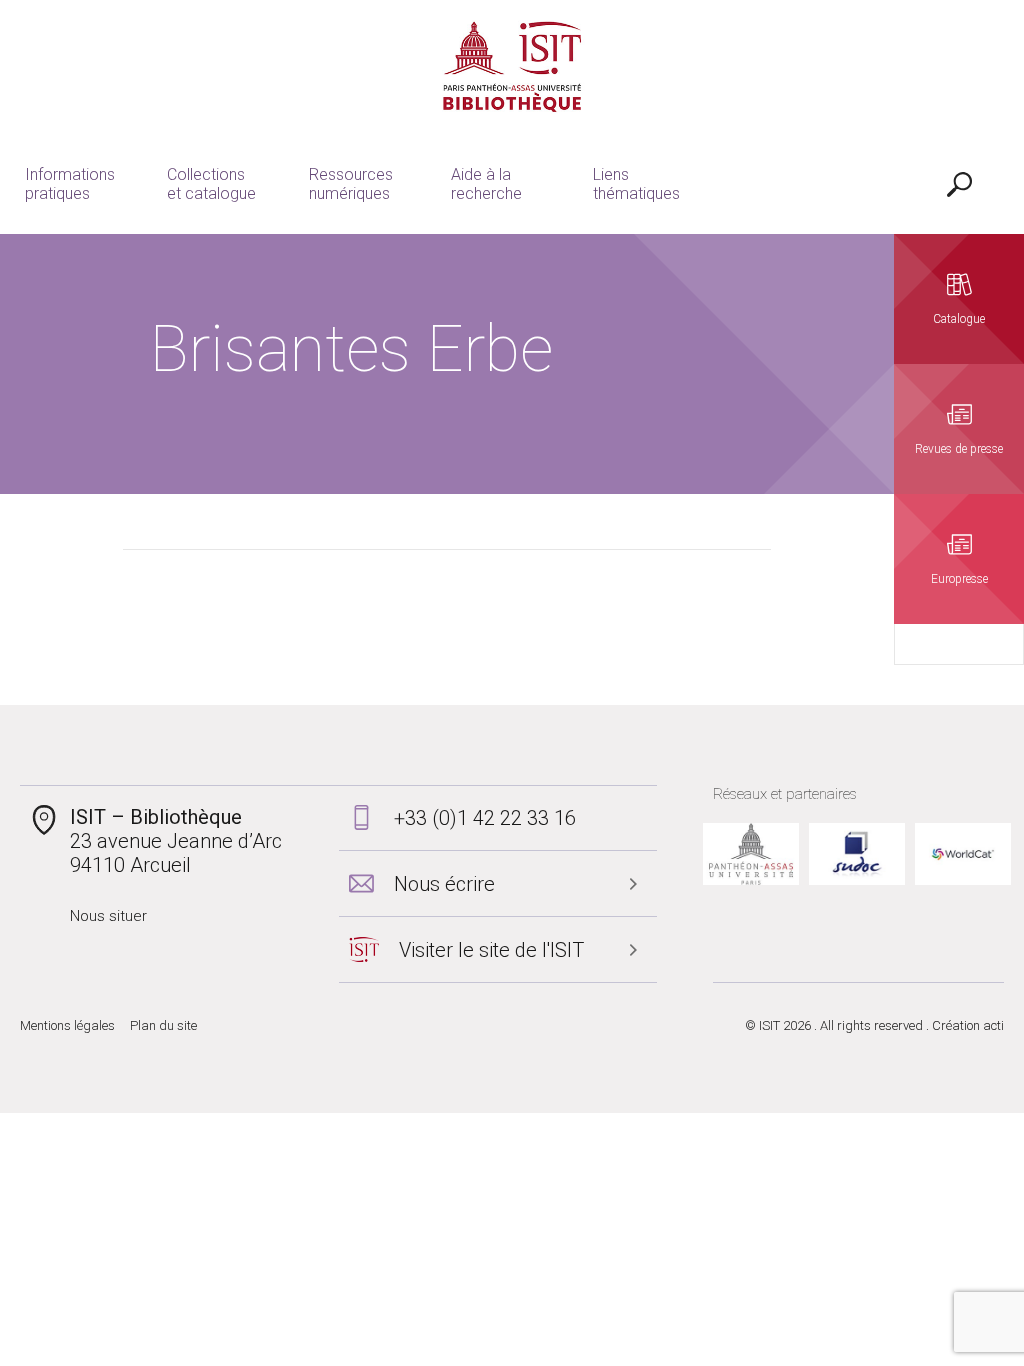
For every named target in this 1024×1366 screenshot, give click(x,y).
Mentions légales (67, 1025)
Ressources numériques (351, 184)
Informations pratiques (70, 184)
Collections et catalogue (211, 184)
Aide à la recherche (486, 184)
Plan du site (163, 1025)
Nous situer (108, 916)
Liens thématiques (636, 184)
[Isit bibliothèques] (512, 67)
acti (993, 1025)
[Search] (959, 184)
